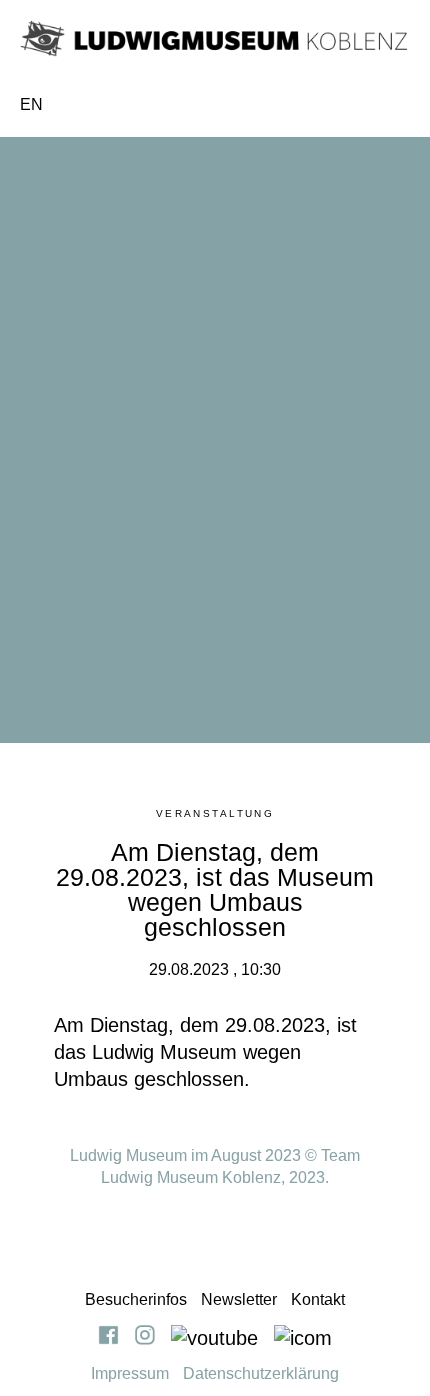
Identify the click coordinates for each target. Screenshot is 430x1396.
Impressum (130, 1373)
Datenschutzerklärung (261, 1373)
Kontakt (318, 1299)
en (31, 104)
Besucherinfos (136, 1299)
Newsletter (239, 1299)
